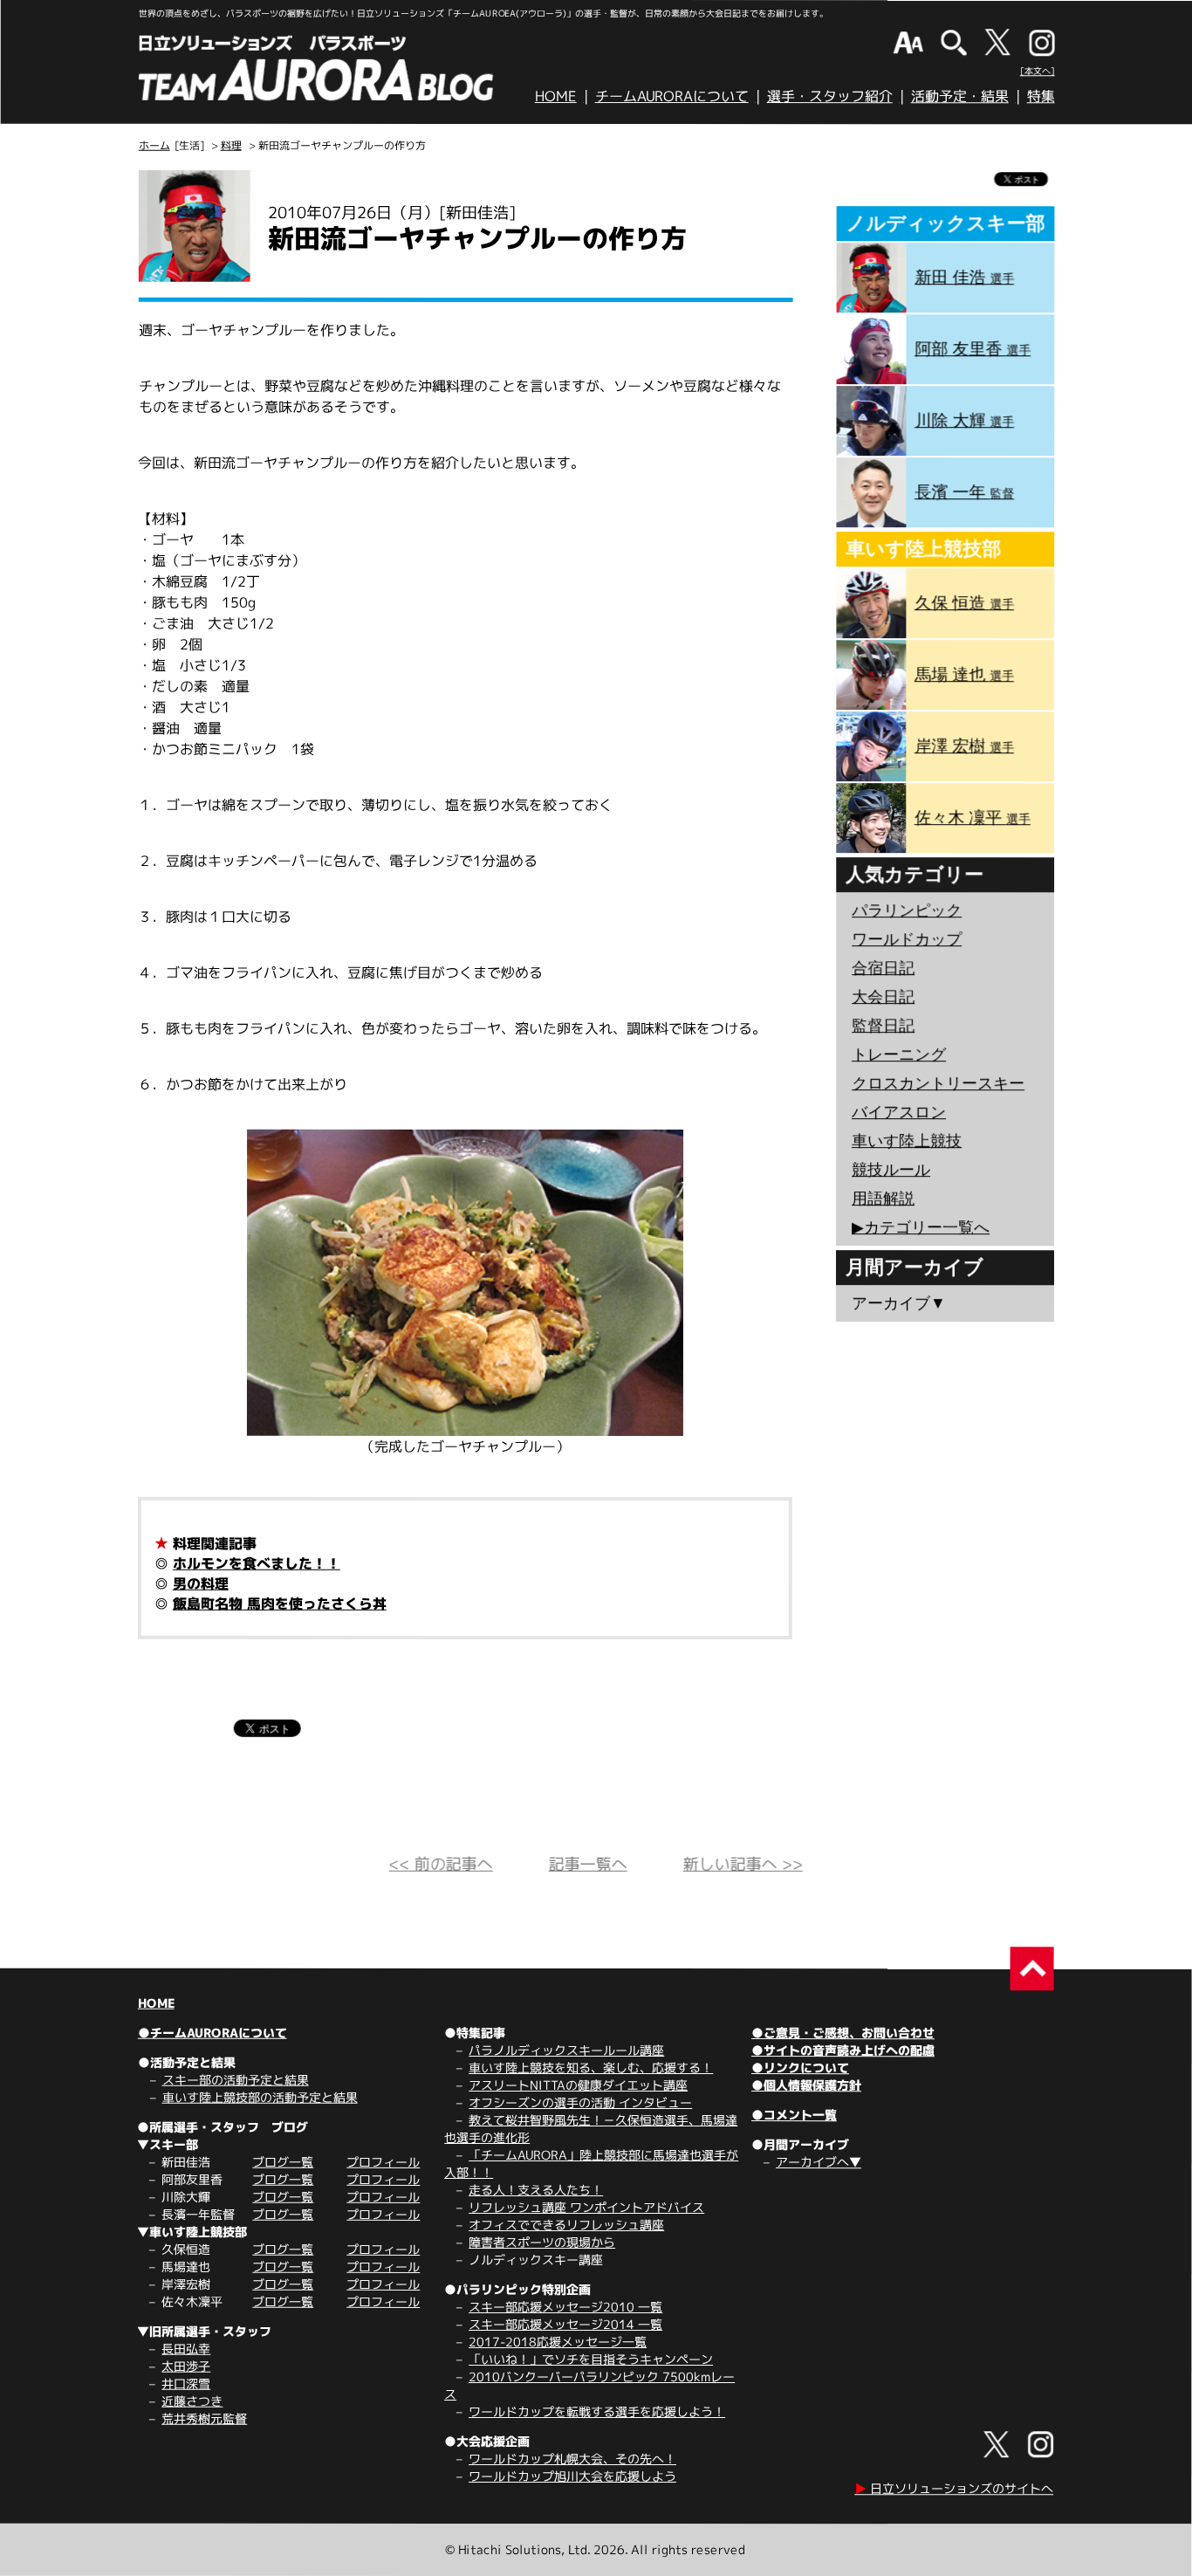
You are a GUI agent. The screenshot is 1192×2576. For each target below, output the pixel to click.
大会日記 (883, 997)
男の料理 (201, 1583)
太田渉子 (186, 2366)
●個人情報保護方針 (806, 2085)
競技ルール (891, 1170)
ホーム (154, 145)
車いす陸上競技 (907, 1141)
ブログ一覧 (283, 2162)
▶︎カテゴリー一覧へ (921, 1227)
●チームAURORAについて (212, 2033)
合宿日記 (883, 968)
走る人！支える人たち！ (536, 2190)
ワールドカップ (907, 939)
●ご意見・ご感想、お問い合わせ (843, 2033)
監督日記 (883, 1026)
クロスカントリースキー (938, 1083)
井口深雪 (186, 2384)
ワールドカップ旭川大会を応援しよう (572, 2476)
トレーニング (899, 1054)
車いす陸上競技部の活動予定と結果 (260, 2097)
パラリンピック (907, 910)
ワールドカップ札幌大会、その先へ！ (572, 2459)
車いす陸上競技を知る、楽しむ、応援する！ (591, 2068)
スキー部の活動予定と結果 (236, 2080)
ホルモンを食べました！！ (257, 1563)
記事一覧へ (588, 1864)
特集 (1041, 96)
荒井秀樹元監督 (204, 2418)
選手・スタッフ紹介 (830, 96)
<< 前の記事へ (441, 1864)
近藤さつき (192, 2401)
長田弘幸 (186, 2349)
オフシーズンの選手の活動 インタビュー (580, 2102)
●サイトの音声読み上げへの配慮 (843, 2050)
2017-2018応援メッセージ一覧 (558, 2342)
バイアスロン (899, 1112)
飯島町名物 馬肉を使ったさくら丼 (280, 1604)
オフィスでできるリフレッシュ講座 (566, 2225)
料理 (231, 145)
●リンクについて (800, 2068)
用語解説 (883, 1199)
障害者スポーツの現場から (542, 2242)
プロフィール (383, 2162)
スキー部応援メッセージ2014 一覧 (565, 2324)
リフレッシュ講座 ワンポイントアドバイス (586, 2207)
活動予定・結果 (960, 96)
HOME (556, 96)
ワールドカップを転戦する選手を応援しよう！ (597, 2411)
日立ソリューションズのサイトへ (954, 2488)
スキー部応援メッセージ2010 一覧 (565, 2307)
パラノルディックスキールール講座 (566, 2050)
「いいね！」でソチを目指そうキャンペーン (591, 2359)
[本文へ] (1038, 71)
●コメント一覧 (794, 2115)
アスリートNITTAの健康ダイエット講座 (578, 2085)
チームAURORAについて (672, 96)
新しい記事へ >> (743, 1864)
